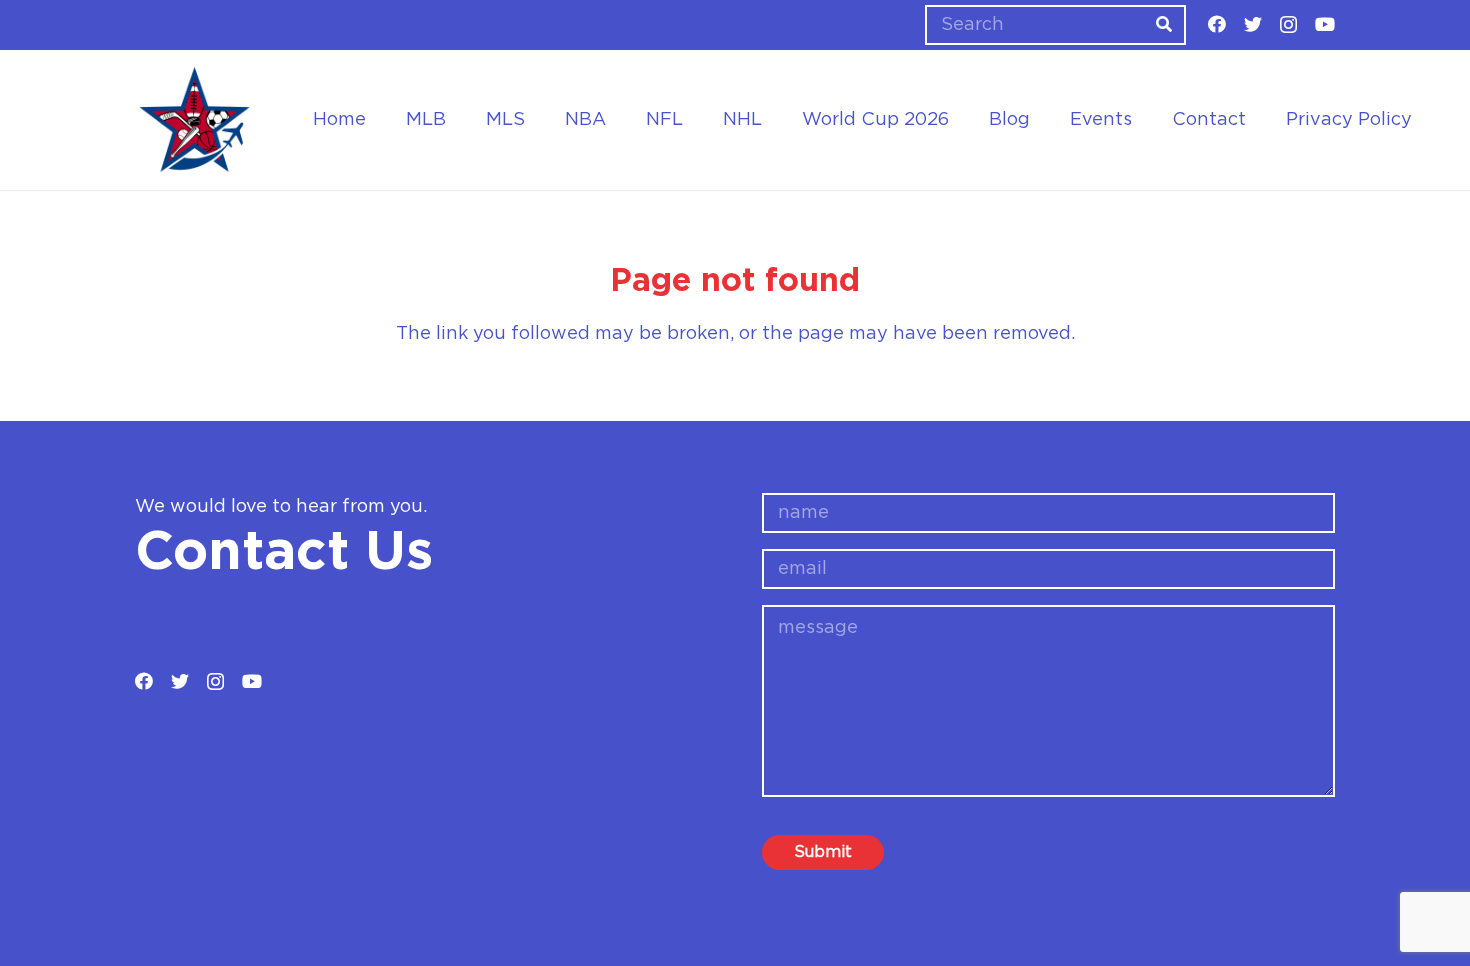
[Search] (1164, 25)
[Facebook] (1217, 24)
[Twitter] (1253, 24)
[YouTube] (1325, 24)
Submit (823, 852)
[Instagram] (1288, 25)
